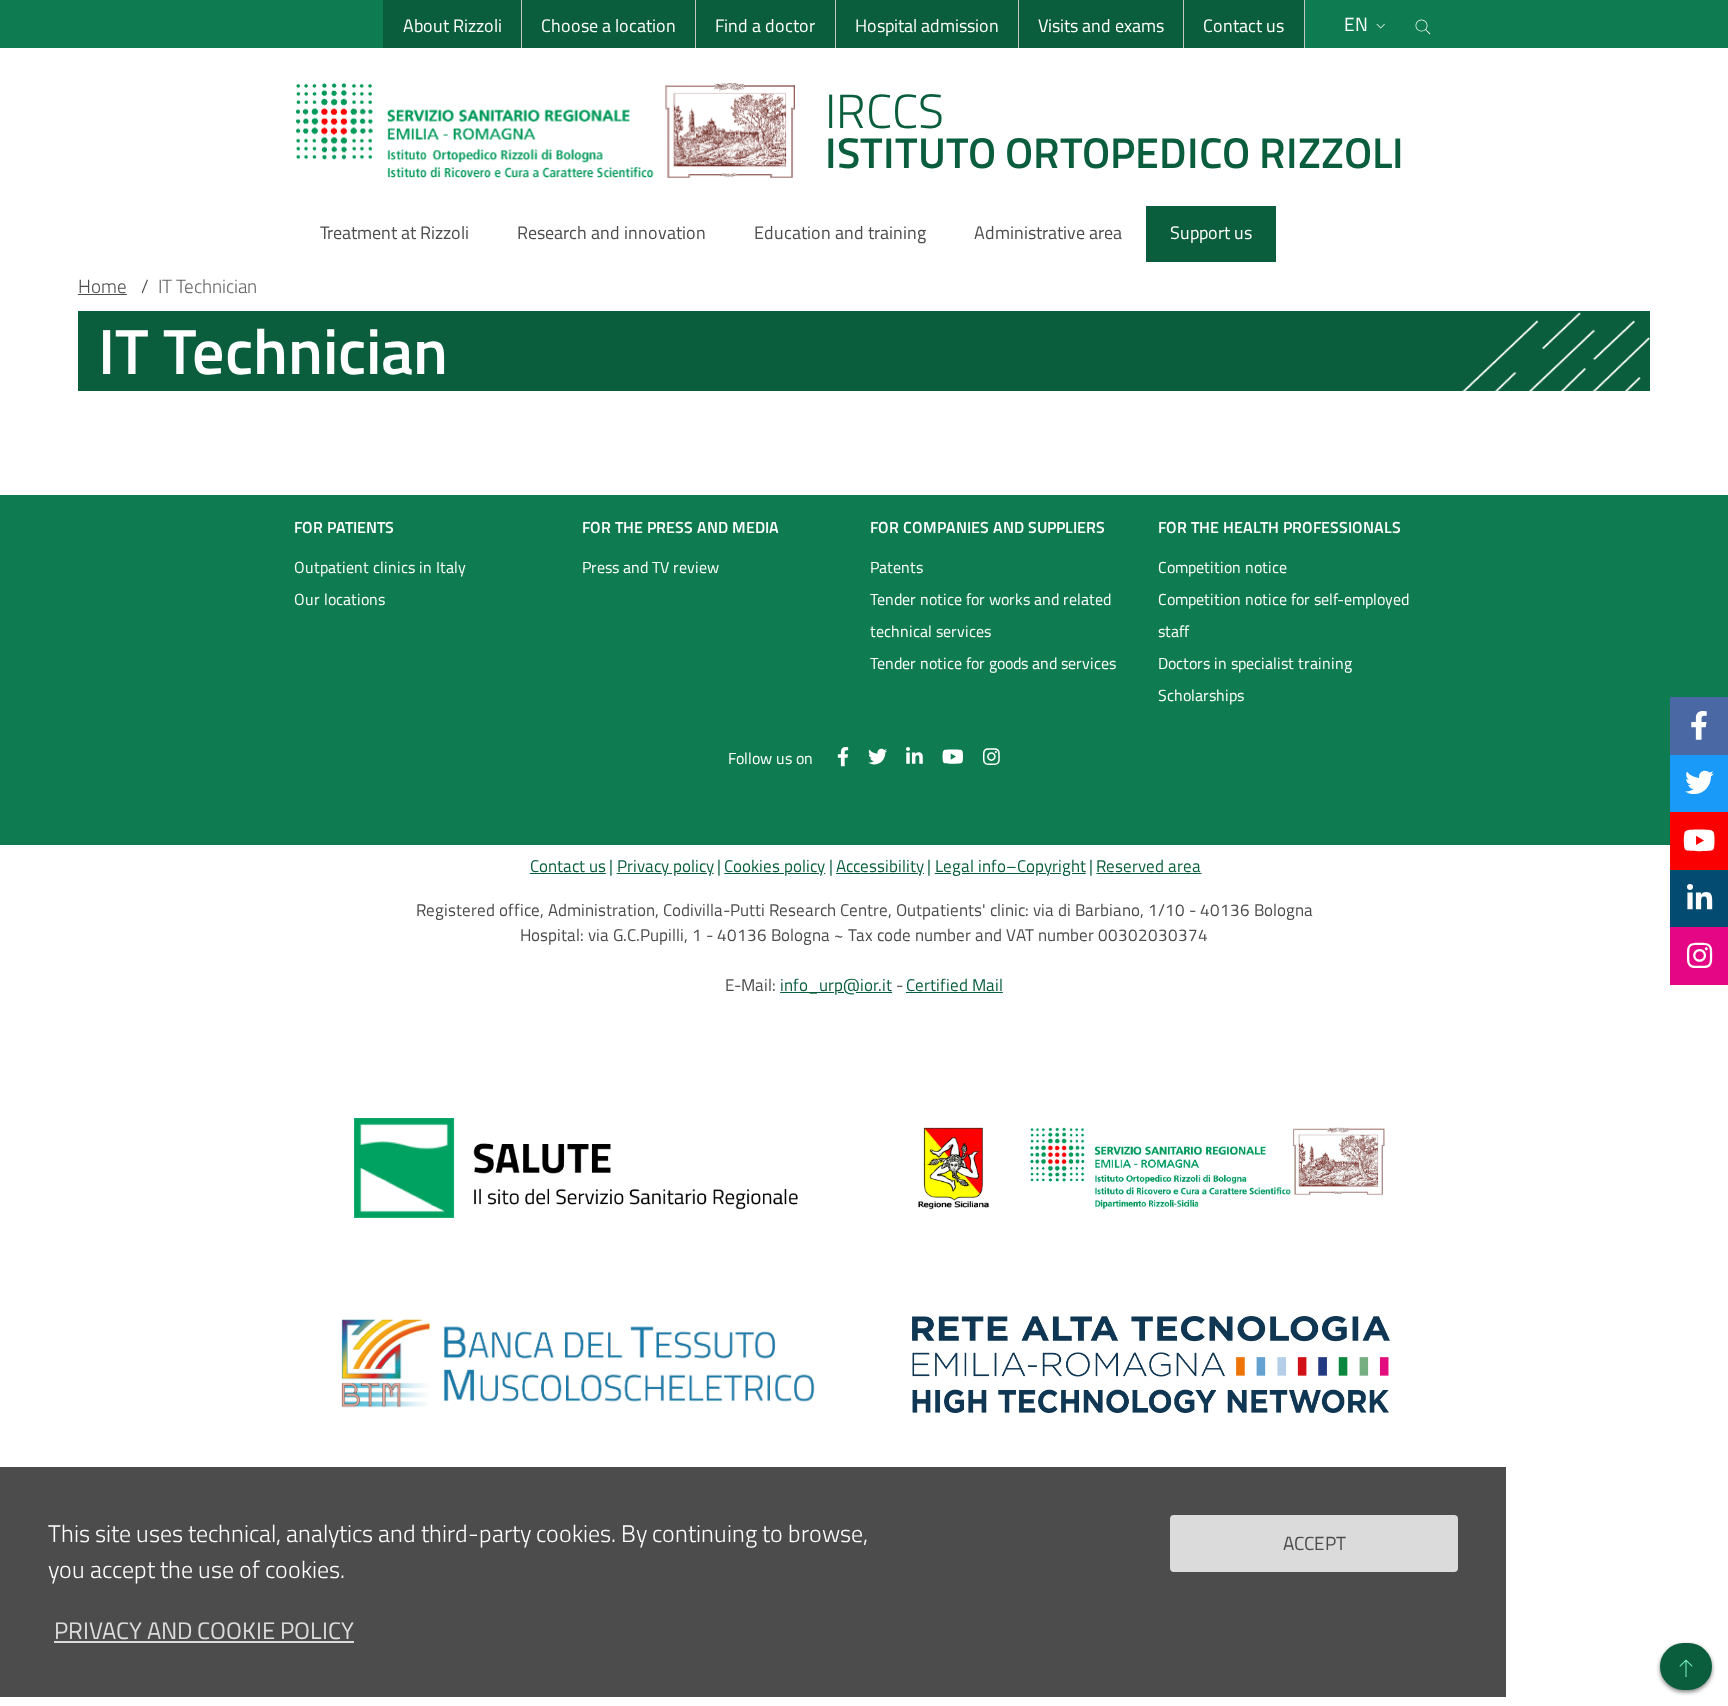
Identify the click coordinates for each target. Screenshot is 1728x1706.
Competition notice (1222, 567)
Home (102, 286)
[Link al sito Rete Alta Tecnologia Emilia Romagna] (1151, 1364)
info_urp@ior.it (836, 985)
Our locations (339, 599)
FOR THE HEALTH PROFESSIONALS (1279, 527)
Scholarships (1201, 695)
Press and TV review (650, 567)
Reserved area (1148, 866)
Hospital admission (927, 25)
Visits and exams (1101, 25)
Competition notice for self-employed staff (1283, 615)
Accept (1314, 1542)
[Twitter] (1699, 783)
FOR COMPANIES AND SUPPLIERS (987, 527)
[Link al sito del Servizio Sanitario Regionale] (577, 1168)
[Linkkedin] (1699, 898)
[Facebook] (1699, 725)
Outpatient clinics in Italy (380, 567)
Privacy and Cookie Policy (204, 1630)
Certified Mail (954, 985)
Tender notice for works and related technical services (990, 615)
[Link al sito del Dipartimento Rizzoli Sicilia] (1151, 1168)
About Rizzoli (452, 25)
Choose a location (608, 25)
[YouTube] (1699, 840)
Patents (896, 567)
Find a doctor (765, 25)
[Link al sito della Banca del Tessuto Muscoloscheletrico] (577, 1364)
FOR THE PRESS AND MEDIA (680, 527)
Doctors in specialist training (1255, 663)
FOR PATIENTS (344, 527)
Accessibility (880, 866)
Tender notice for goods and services (993, 663)
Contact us (1243, 25)
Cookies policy (774, 866)
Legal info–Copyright (1010, 866)
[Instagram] (1699, 955)
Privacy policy (665, 866)
